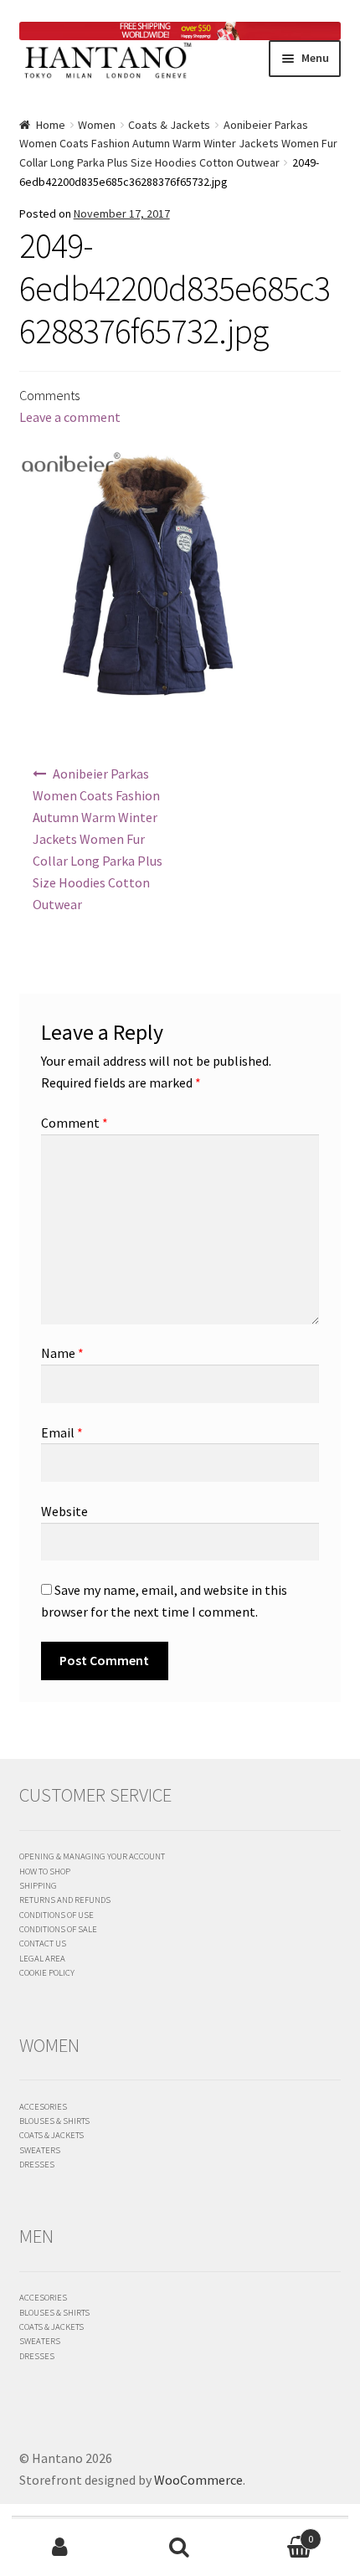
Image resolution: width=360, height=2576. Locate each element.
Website (64, 1511)
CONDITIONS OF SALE (58, 1929)
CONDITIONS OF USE (57, 1915)
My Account (60, 2548)
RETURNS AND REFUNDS (65, 1900)
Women (97, 125)
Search (180, 2548)
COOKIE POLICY (47, 1972)
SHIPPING (38, 1885)
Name (62, 1353)
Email (62, 1432)
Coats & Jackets (169, 125)
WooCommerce (198, 2480)
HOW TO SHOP (45, 1871)
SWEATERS (40, 2150)
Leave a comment (70, 417)
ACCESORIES (43, 2106)
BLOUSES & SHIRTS (54, 2121)
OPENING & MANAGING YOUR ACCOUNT (92, 1856)
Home (51, 125)
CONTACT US (43, 1943)
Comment (75, 1123)
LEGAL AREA (42, 1958)
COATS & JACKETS (51, 2135)
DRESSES (37, 2164)
